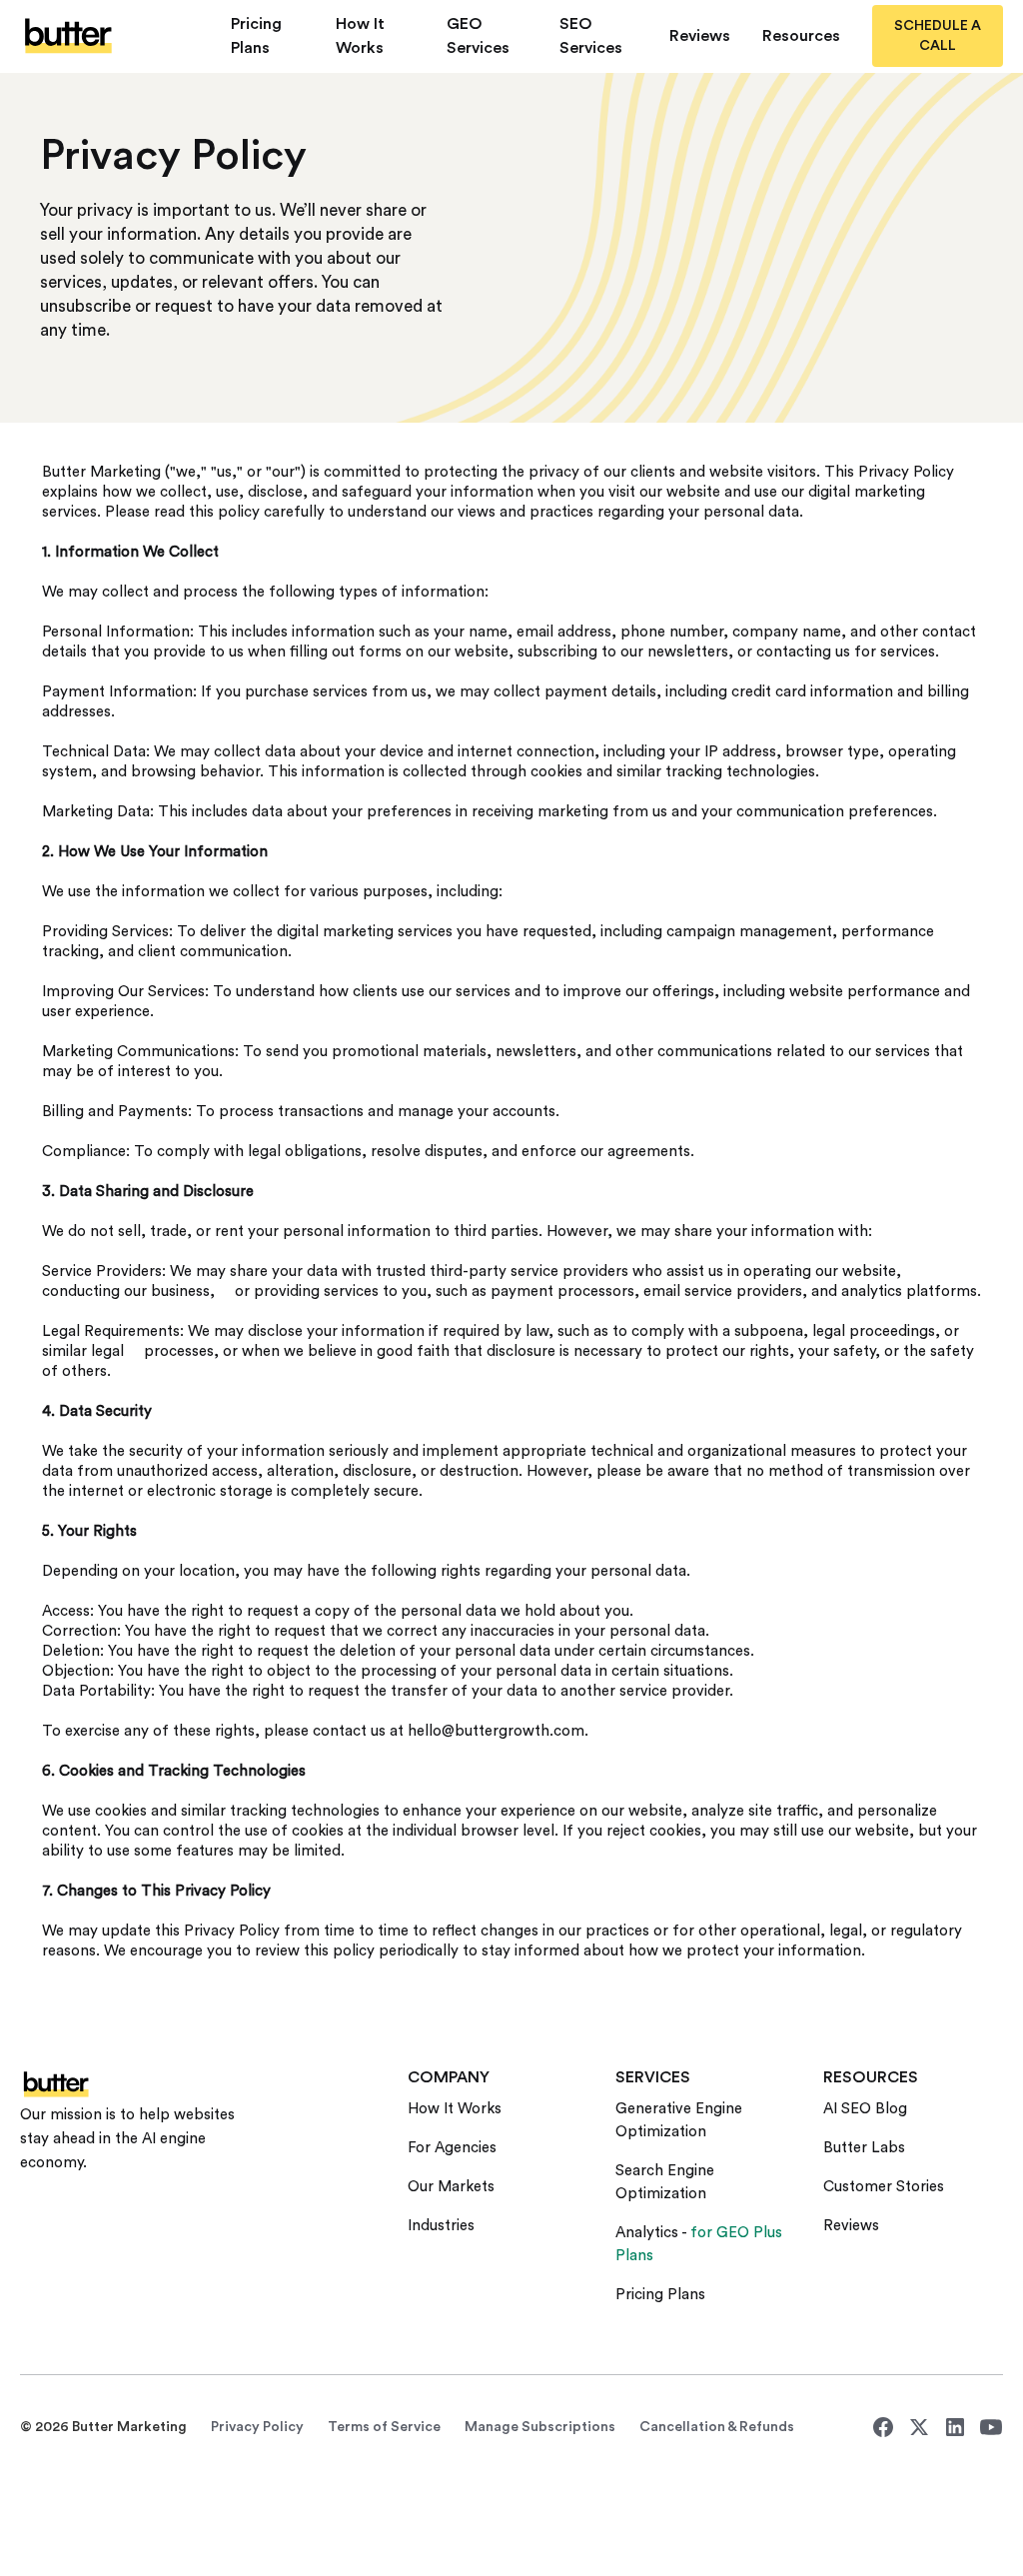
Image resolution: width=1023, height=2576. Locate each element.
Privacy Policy (257, 2427)
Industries (441, 2226)
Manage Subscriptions (540, 2427)
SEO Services (591, 36)
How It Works (360, 36)
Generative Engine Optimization (679, 2120)
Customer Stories (884, 2187)
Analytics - (699, 2244)
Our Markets (451, 2187)
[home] (109, 35)
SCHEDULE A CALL (938, 36)
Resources (801, 36)
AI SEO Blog (865, 2109)
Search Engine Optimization (665, 2182)
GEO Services (478, 36)
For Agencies (452, 2148)
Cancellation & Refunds (717, 2427)
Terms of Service (384, 2427)
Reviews (700, 36)
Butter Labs (864, 2148)
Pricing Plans (256, 36)
